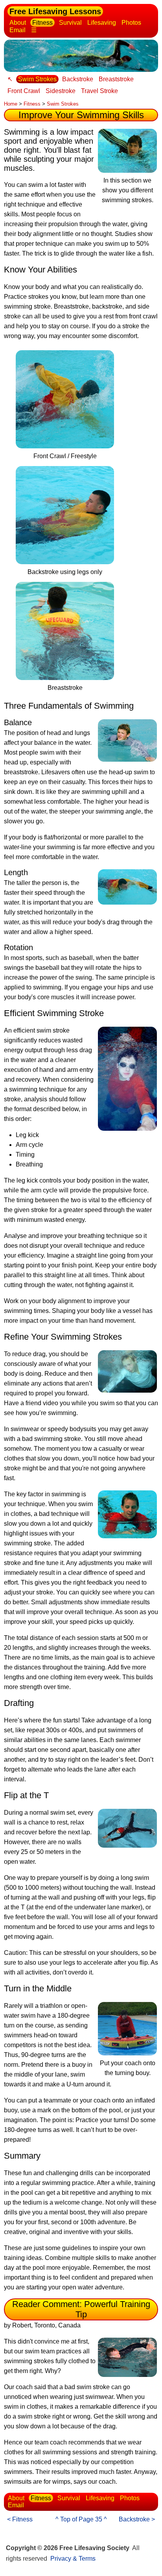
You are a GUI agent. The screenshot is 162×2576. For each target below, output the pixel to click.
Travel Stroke (99, 91)
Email (17, 30)
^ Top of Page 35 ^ (81, 2519)
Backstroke (78, 79)
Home (11, 104)
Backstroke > (137, 2519)
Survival (70, 23)
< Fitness (20, 2519)
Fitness (42, 23)
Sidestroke (61, 91)
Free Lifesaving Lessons (55, 11)
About (18, 23)
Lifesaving (102, 23)
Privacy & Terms (73, 2559)
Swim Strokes (37, 79)
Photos (131, 23)
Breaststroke (116, 79)
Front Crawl (24, 91)
